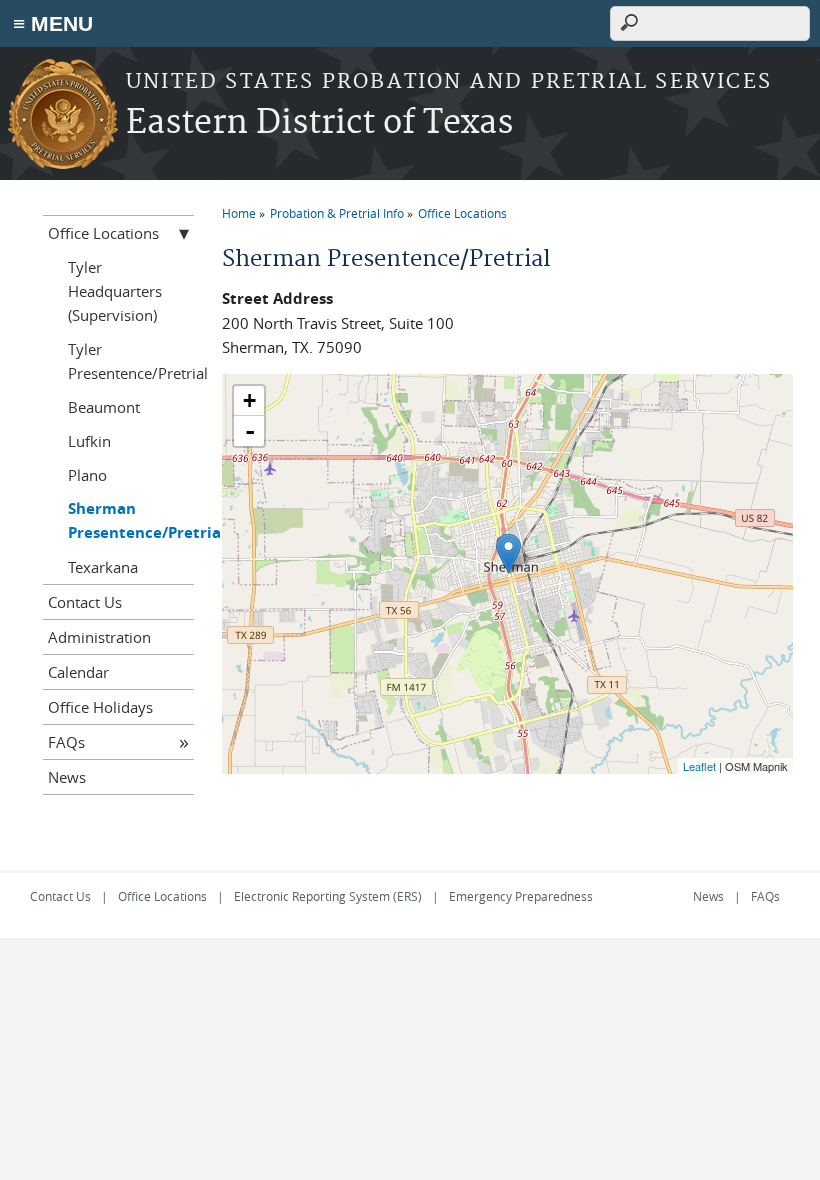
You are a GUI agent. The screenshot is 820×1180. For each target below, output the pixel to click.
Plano (87, 475)
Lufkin (89, 441)
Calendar (78, 672)
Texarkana (103, 567)
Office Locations (462, 213)
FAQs (66, 742)
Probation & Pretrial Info (337, 213)
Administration (99, 637)
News (67, 777)
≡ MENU (53, 23)
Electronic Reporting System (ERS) (328, 896)
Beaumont (104, 407)
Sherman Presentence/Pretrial (131, 520)
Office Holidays (100, 707)
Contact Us (85, 602)
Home (239, 213)
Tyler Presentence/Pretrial (131, 361)
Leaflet (699, 766)
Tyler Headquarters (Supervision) (115, 291)
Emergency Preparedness (521, 896)
